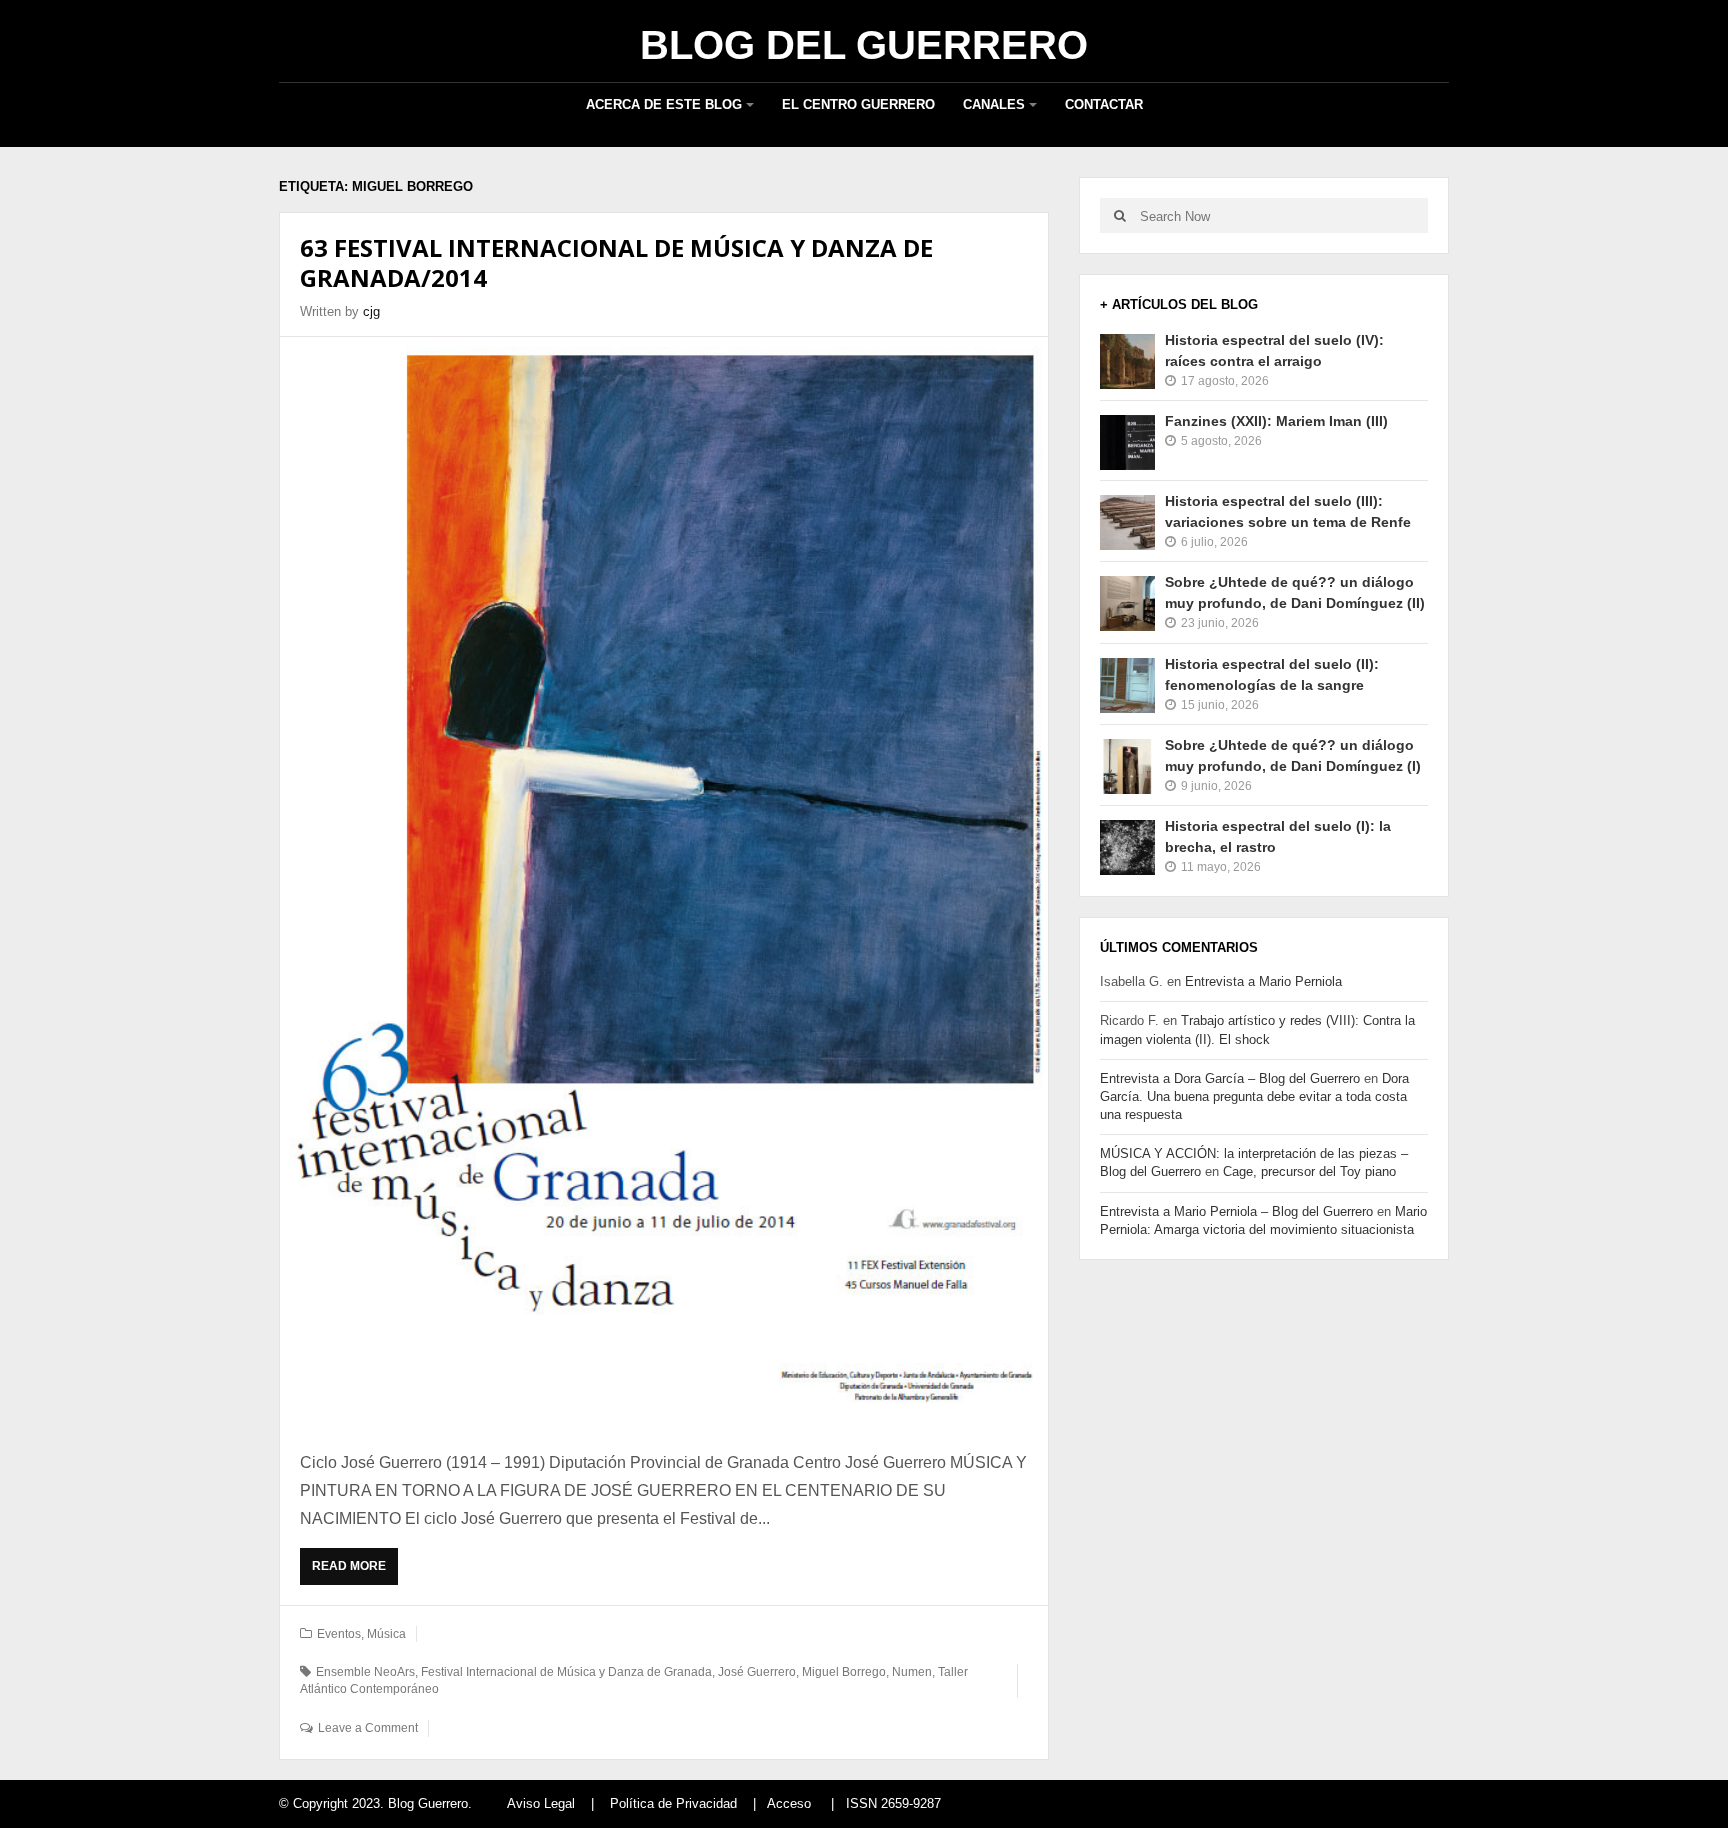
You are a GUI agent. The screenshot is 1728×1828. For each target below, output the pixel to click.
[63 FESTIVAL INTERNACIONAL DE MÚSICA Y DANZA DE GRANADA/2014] (664, 882)
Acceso (789, 1803)
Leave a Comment (368, 1728)
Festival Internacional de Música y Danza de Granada (566, 1672)
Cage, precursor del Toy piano (1309, 1171)
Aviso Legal (541, 1803)
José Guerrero (757, 1672)
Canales (994, 104)
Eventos (339, 1634)
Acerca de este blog (664, 104)
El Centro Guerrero (858, 104)
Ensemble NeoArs (365, 1672)
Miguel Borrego (844, 1672)
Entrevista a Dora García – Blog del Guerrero (1230, 1078)
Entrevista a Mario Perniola (1263, 981)
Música (386, 1634)
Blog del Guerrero (864, 45)
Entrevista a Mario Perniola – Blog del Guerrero (1236, 1211)
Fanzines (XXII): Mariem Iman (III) (1276, 421)
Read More (354, 1572)
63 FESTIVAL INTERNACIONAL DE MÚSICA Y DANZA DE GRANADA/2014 (616, 262)
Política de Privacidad (673, 1803)
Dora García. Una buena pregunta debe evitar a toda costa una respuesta (1254, 1096)
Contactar (1104, 104)
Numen (912, 1672)
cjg (371, 311)
